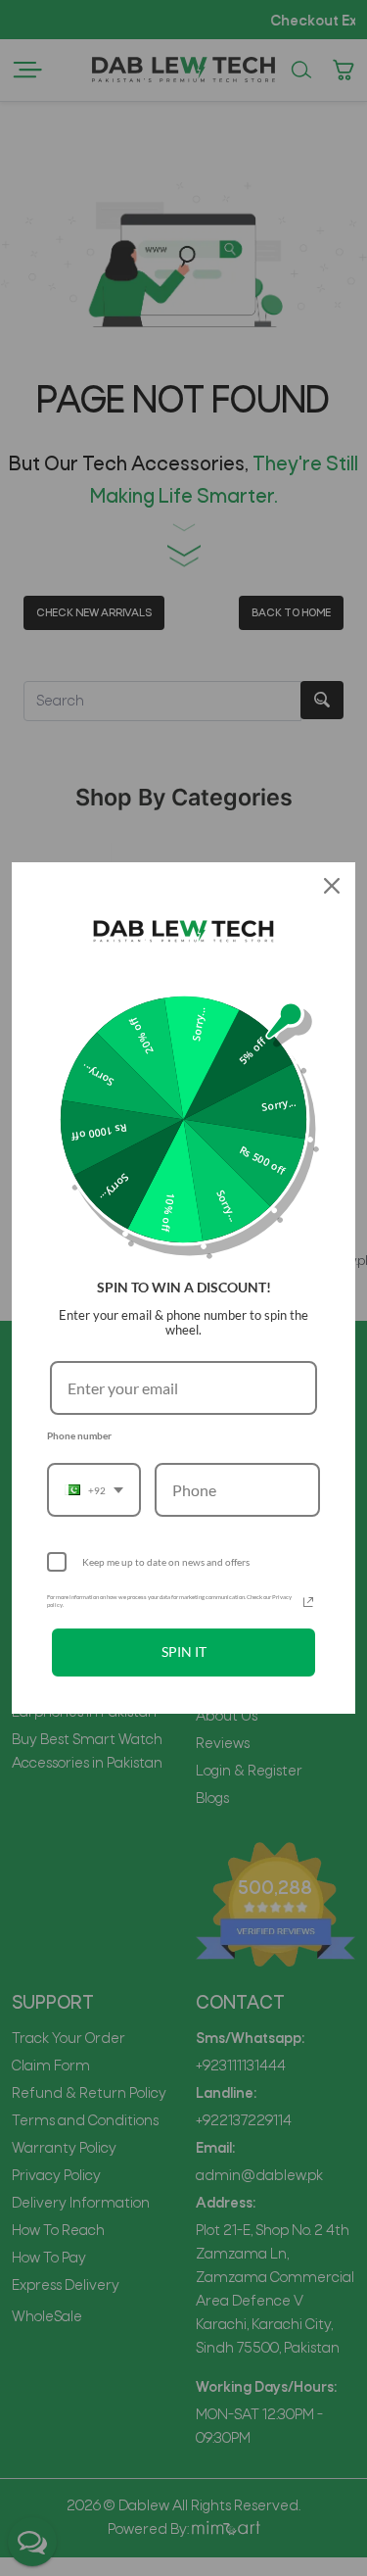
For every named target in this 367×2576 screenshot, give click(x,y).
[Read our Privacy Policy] (308, 1602)
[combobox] (94, 1490)
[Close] (332, 886)
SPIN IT (184, 1652)
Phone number (79, 1435)
